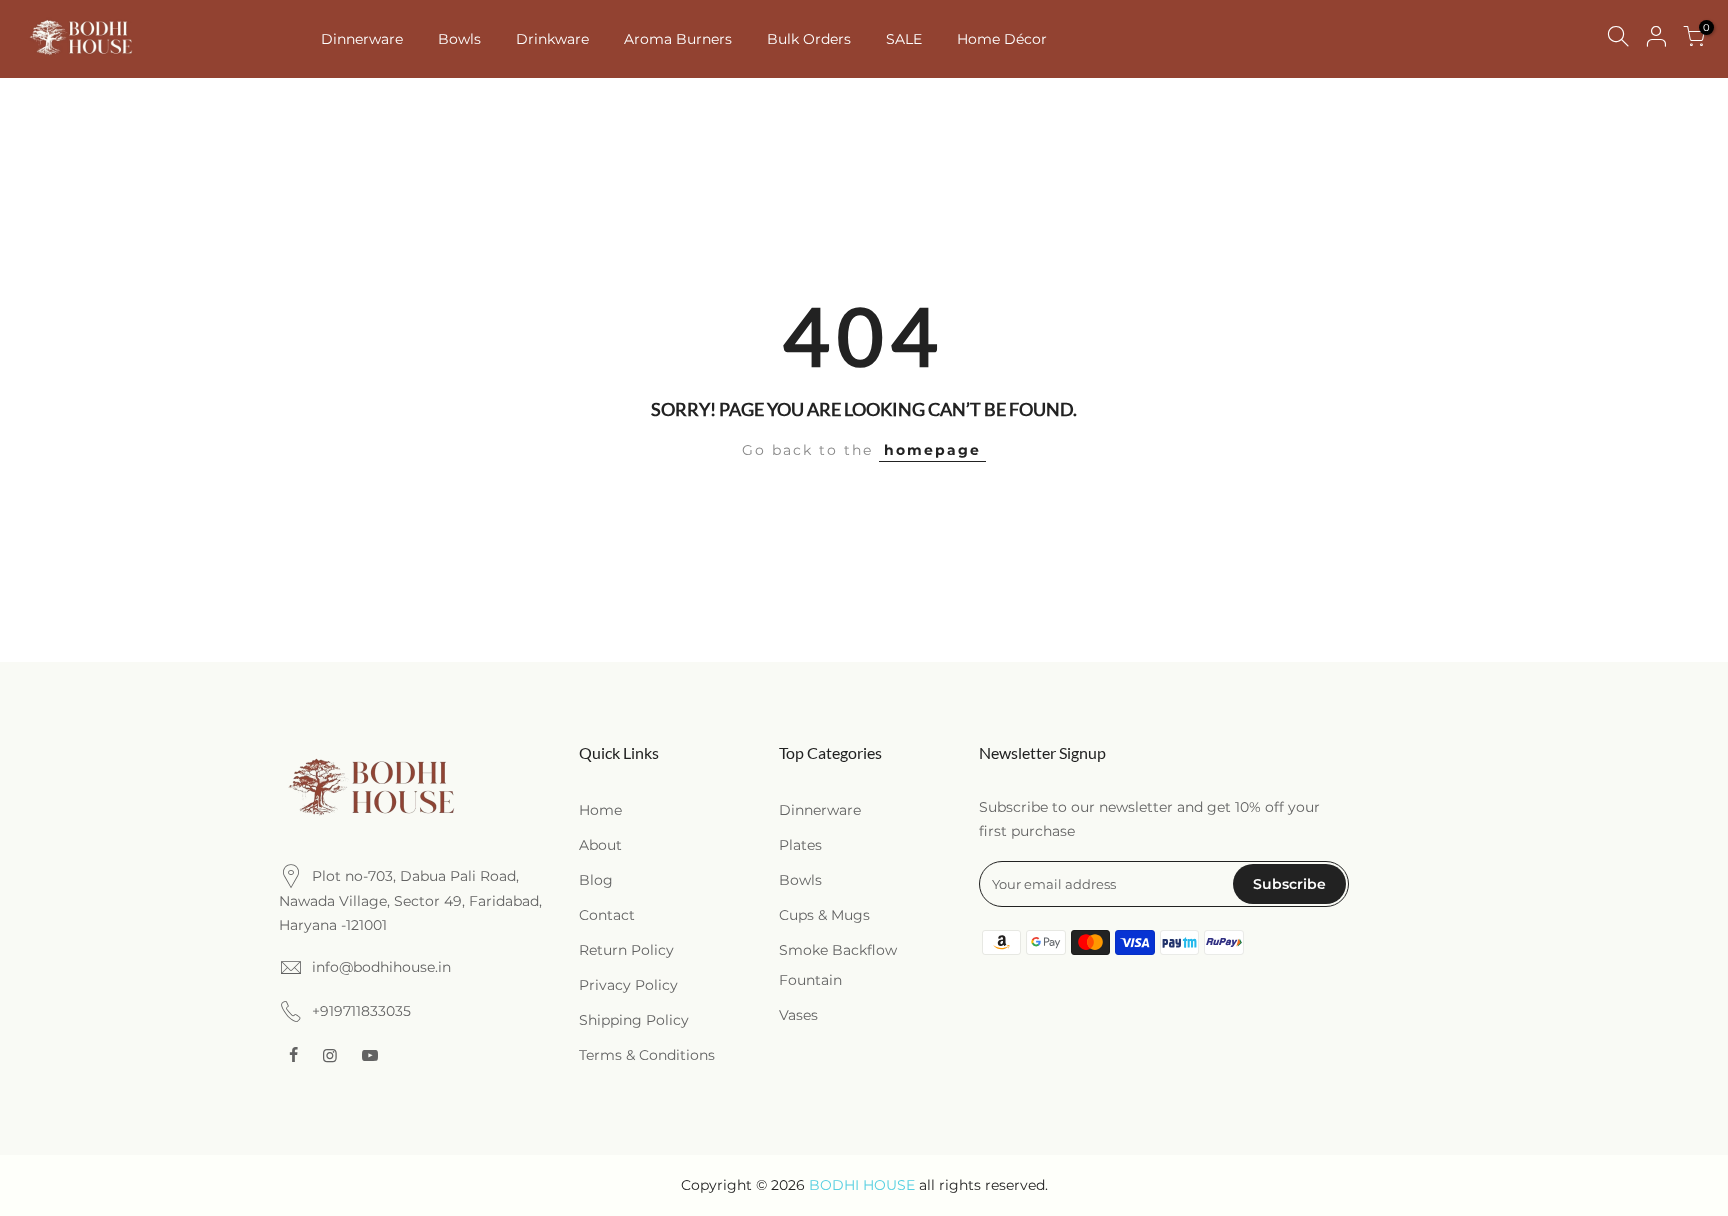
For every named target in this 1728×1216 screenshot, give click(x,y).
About (600, 845)
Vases (798, 1015)
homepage (932, 450)
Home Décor (1002, 39)
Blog (596, 880)
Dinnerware (362, 39)
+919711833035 (361, 1011)
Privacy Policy (628, 985)
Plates (800, 845)
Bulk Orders (809, 39)
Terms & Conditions (647, 1055)
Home (600, 810)
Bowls (459, 39)
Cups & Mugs (824, 915)
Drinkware (552, 39)
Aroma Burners (678, 39)
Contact (607, 915)
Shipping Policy (634, 1020)
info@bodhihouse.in (381, 967)
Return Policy (626, 950)
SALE (904, 39)
